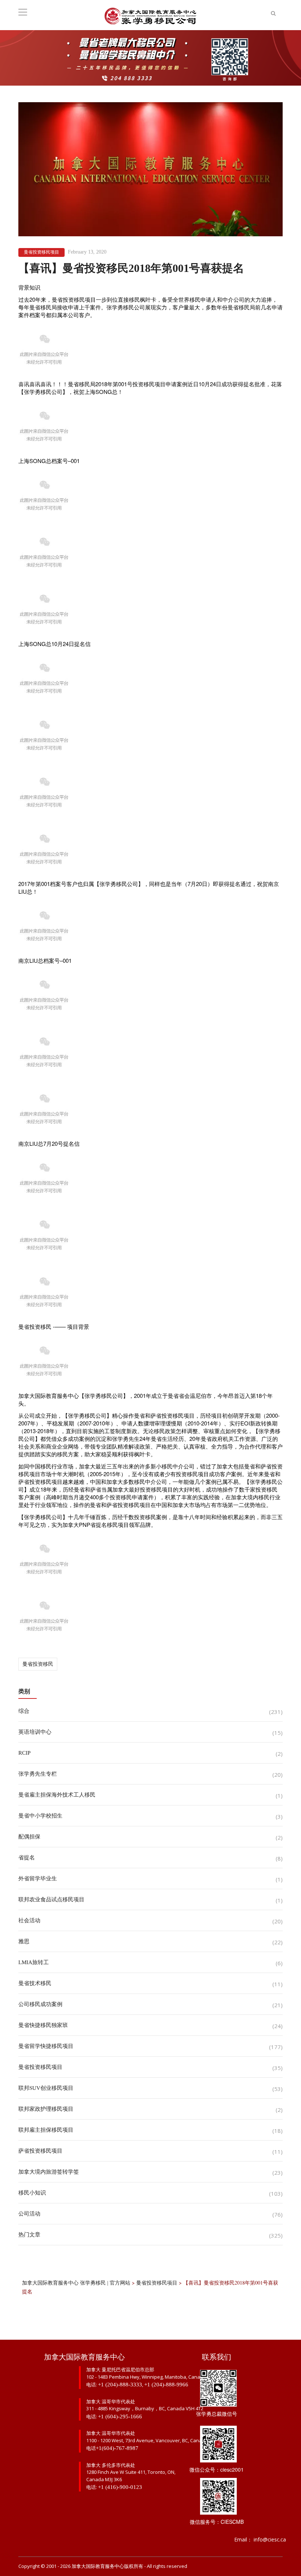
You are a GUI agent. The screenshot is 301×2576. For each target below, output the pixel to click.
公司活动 (29, 2214)
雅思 (24, 1941)
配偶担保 (29, 1837)
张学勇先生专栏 (38, 1774)
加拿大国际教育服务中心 (98, 2566)
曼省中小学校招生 (40, 1816)
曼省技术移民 (35, 1983)
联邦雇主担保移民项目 (46, 2130)
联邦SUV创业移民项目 (46, 2088)
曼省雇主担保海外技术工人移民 (57, 1795)
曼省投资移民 (38, 1664)
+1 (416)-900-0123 (120, 2487)
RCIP (24, 1753)
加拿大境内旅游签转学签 (49, 2172)
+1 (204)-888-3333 (120, 2385)
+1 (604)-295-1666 (120, 2417)
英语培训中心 (35, 1732)
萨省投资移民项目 (40, 2151)
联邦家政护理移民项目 (46, 2109)
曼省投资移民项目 (41, 252)
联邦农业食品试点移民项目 (51, 1899)
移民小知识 (32, 2193)
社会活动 (29, 1920)
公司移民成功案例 (40, 2004)
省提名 (27, 1858)
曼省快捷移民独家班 (43, 2025)
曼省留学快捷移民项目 (46, 2046)
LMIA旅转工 (34, 1962)
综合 (24, 1711)
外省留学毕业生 (38, 1879)
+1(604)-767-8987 (117, 2448)
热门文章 (29, 2235)
